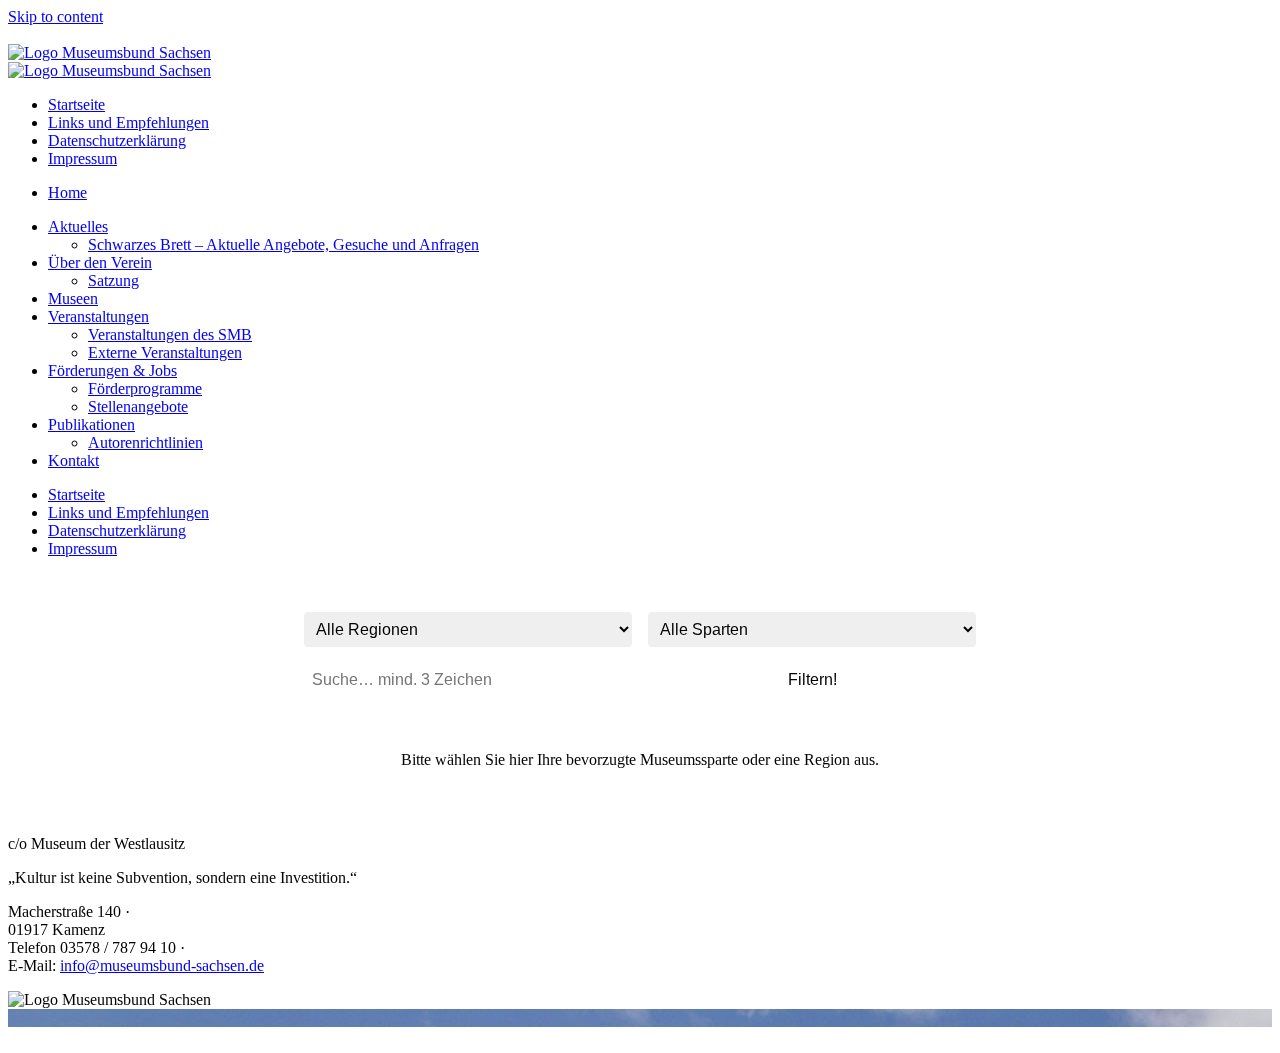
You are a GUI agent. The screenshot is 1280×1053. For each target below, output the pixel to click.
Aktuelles (78, 226)
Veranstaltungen (98, 316)
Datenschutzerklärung (117, 140)
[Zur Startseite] (109, 52)
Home (67, 192)
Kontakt (73, 460)
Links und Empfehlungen (128, 122)
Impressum (82, 158)
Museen (73, 298)
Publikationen (91, 424)
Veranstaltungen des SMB (170, 334)
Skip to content (55, 16)
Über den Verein (100, 262)
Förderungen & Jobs (112, 370)
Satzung (113, 280)
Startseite (76, 104)
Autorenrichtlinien (145, 442)
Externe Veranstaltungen (165, 352)
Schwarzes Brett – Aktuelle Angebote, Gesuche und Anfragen (283, 244)
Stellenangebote (138, 406)
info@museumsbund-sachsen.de (162, 965)
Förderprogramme (145, 388)
